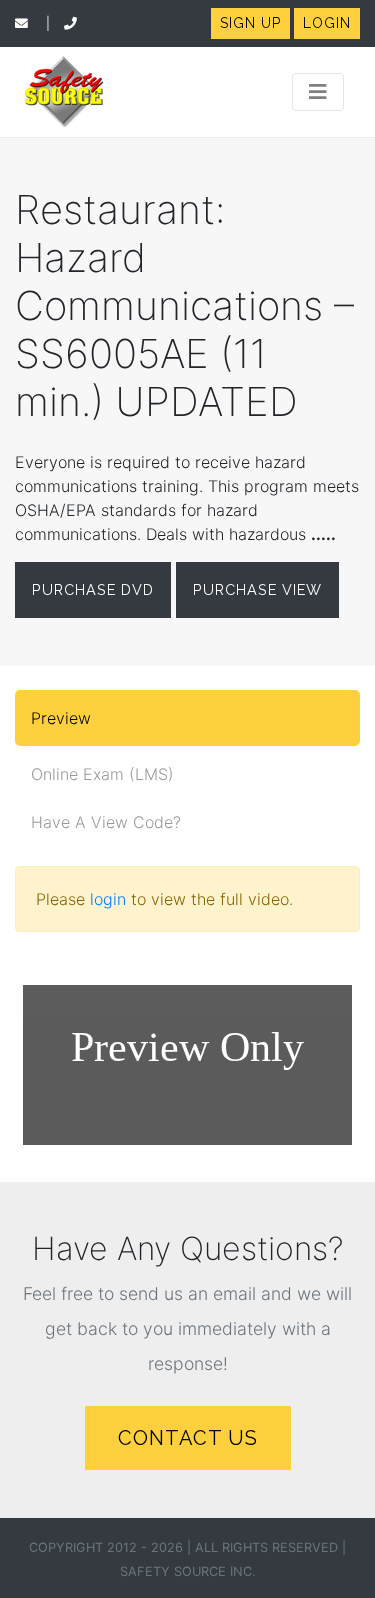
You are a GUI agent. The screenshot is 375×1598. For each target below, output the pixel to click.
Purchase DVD (93, 589)
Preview (61, 718)
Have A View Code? (106, 822)
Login (327, 23)
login (108, 899)
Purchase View (257, 589)
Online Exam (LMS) (102, 774)
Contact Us (188, 1438)
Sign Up (250, 23)
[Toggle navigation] (318, 92)
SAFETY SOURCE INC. (188, 1571)
